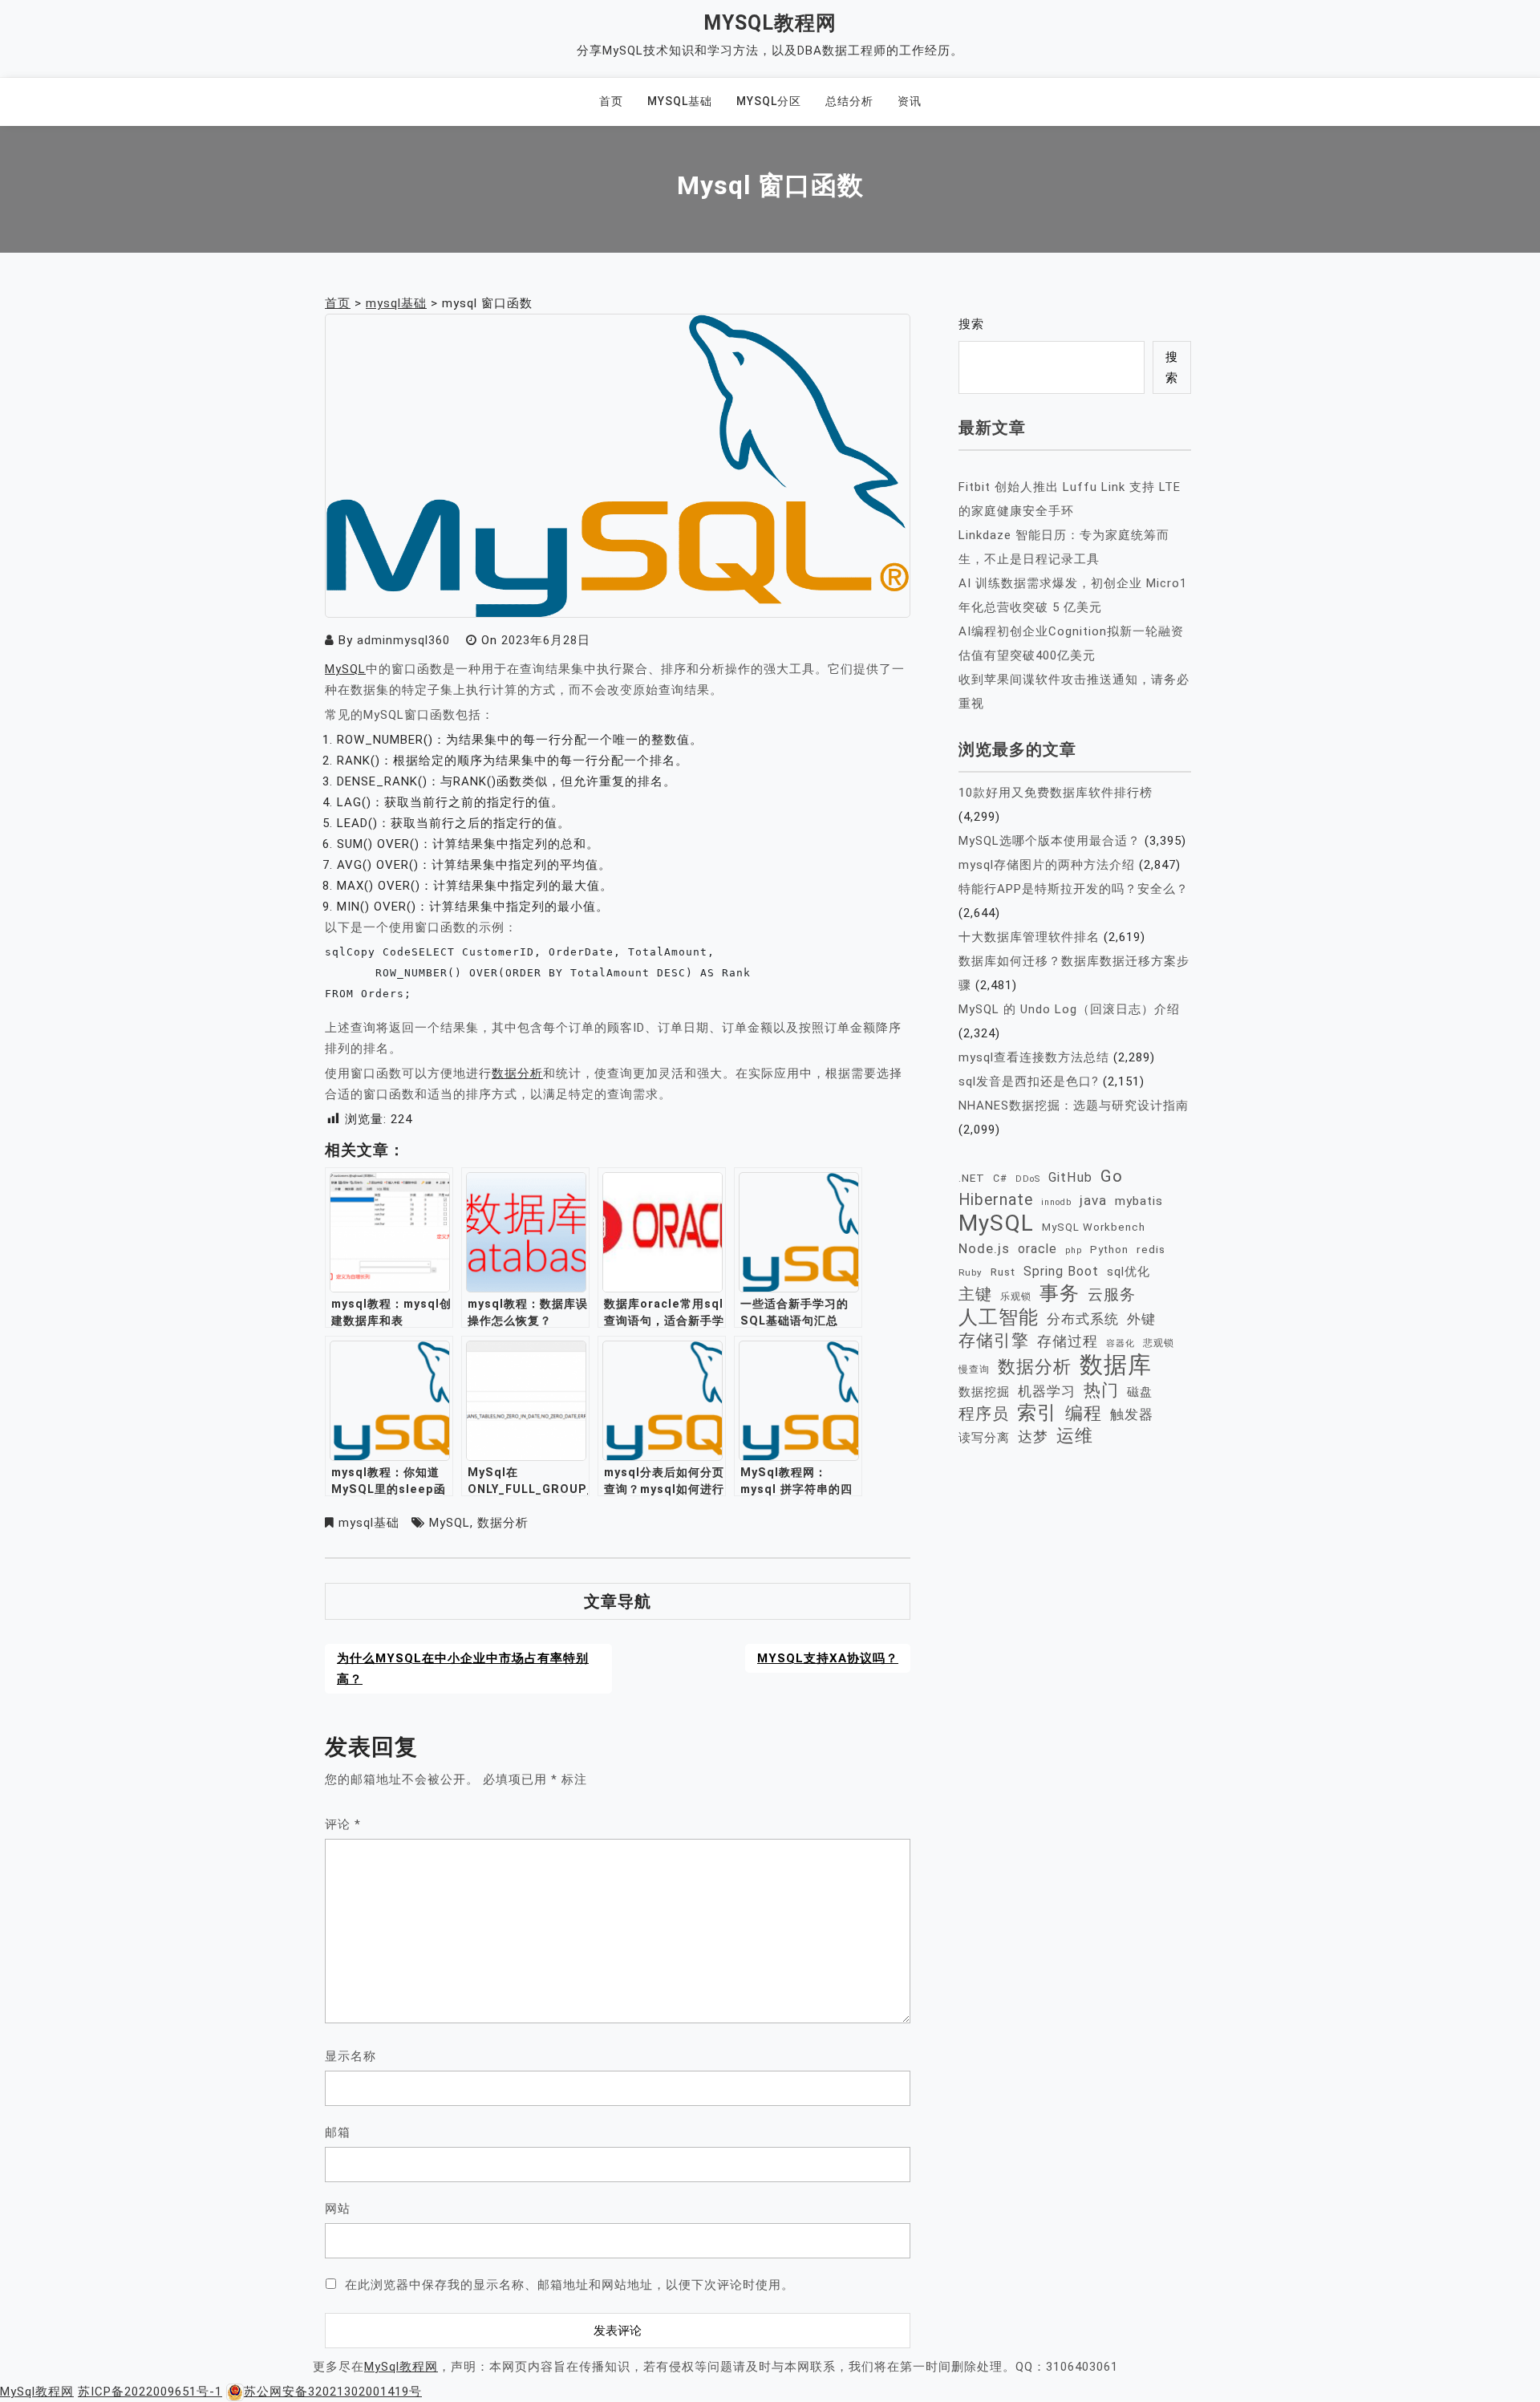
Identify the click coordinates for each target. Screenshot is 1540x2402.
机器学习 (1047, 1391)
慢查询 (974, 1369)
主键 (975, 1294)
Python (1109, 1250)
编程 (1084, 1413)
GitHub (1070, 1177)
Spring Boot (1061, 1271)
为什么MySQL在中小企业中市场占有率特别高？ (463, 1669)
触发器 (1132, 1415)
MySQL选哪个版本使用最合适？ (1050, 841)
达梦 (1033, 1437)
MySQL (345, 669)
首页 (611, 101)
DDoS (1028, 1179)
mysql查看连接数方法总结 (1034, 1057)
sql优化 (1129, 1272)
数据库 (1116, 1365)
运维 (1075, 1436)
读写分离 (984, 1438)
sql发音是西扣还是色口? (1029, 1081)
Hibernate (996, 1200)
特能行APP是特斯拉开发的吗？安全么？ (1074, 889)
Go (1112, 1176)
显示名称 (351, 2056)
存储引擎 (994, 1341)
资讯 (910, 101)
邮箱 (338, 2132)
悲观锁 (1159, 1343)
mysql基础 (680, 101)
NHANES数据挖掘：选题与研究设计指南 (1074, 1106)
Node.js (984, 1248)
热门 (1101, 1390)
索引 (1037, 1413)
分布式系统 (1083, 1319)
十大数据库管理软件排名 (1029, 937)
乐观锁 (1016, 1296)
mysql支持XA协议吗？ (828, 1658)
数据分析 (517, 1073)
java (1093, 1200)
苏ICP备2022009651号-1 (150, 2392)
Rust (1003, 1272)
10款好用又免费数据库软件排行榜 (1056, 793)
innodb (1056, 1202)
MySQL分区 (769, 101)
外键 (1141, 1319)
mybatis (1139, 1201)
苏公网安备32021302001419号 (333, 2392)
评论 (343, 1824)
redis (1151, 1249)
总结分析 (849, 101)
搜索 (971, 324)
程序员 (984, 1414)
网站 (338, 2209)
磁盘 (1140, 1392)
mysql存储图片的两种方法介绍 (1047, 865)
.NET (972, 1178)
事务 (1060, 1293)
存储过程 (1068, 1341)
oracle (1037, 1249)
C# (1000, 1178)
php (1074, 1250)
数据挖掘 (984, 1392)
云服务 (1112, 1294)
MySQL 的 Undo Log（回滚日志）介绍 (1069, 1009)
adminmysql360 (403, 640)
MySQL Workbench (1094, 1227)
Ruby (971, 1272)
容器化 (1121, 1343)
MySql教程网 (770, 23)
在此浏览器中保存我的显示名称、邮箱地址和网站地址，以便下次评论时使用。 (569, 2285)
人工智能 (999, 1317)
